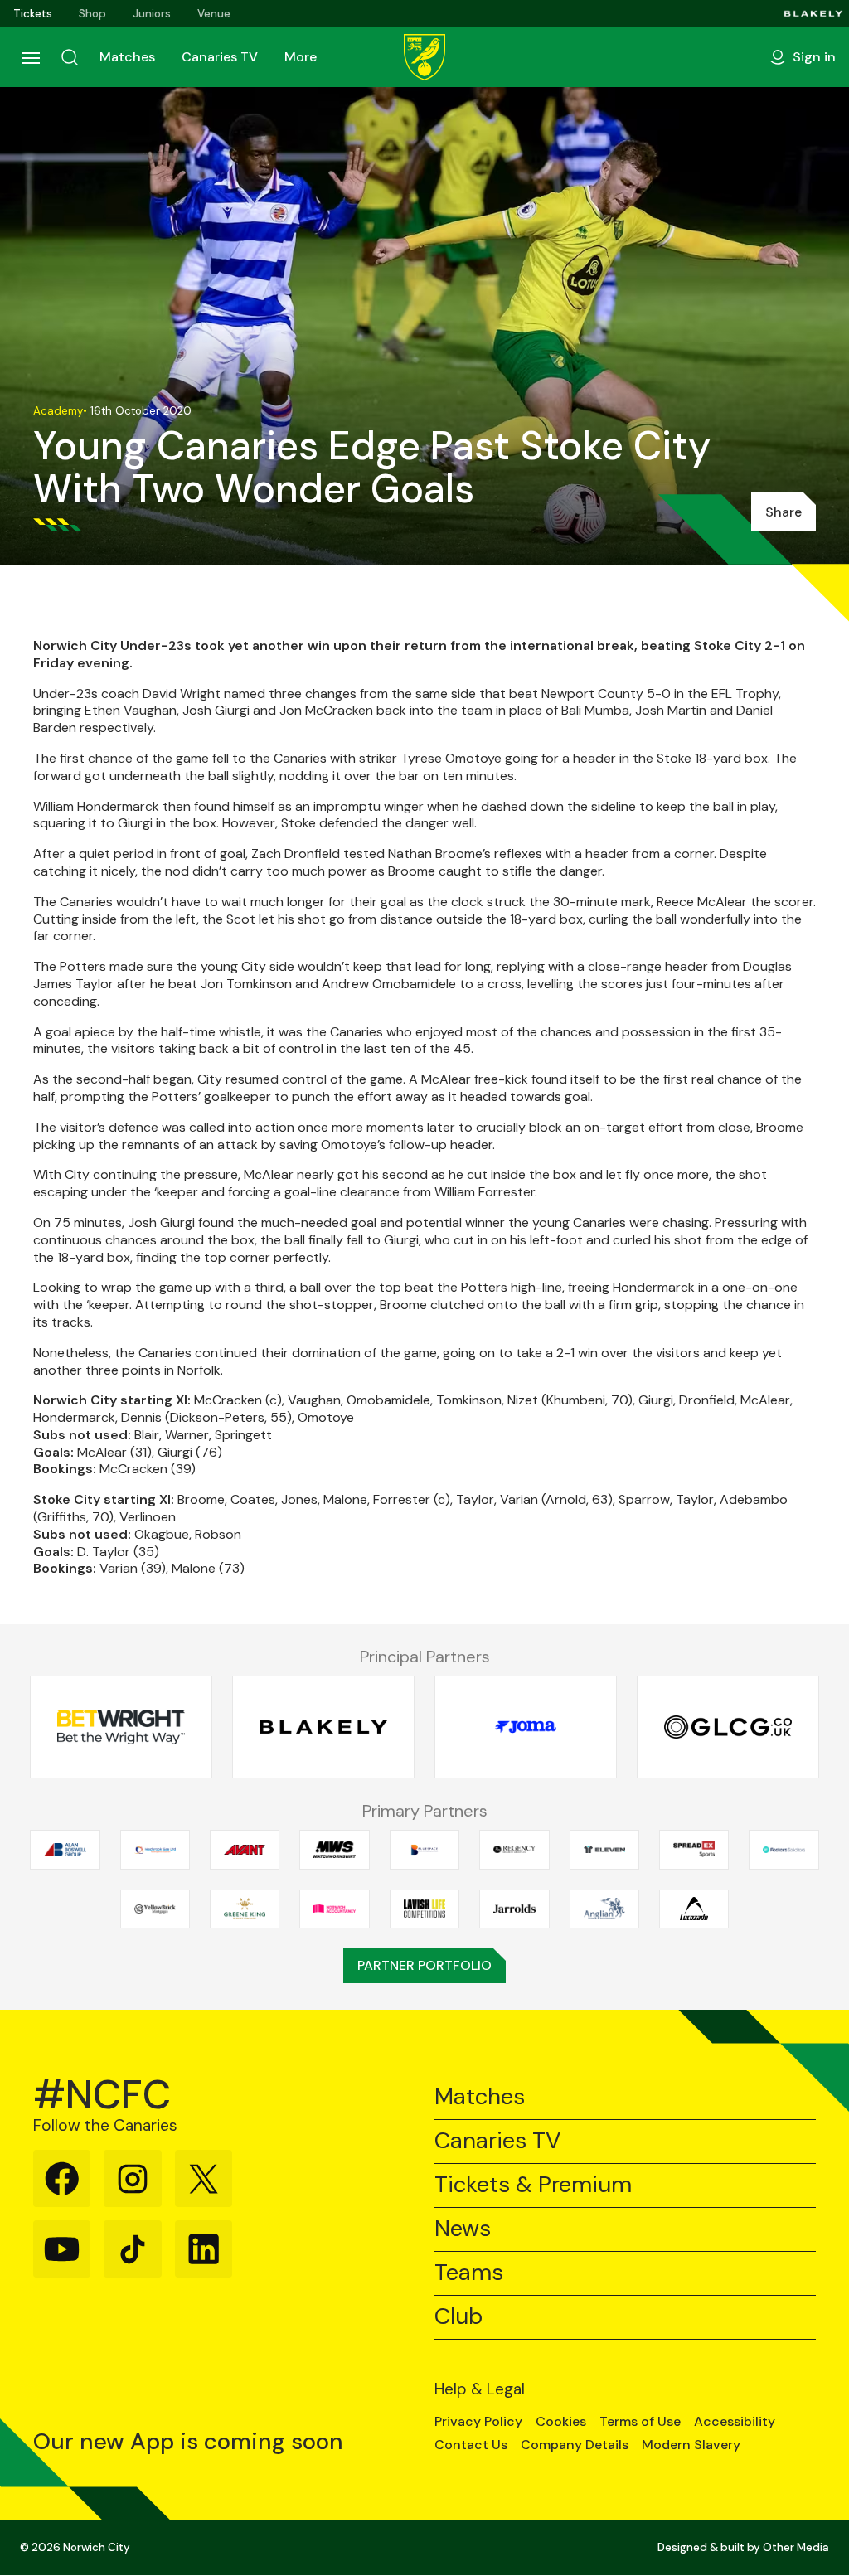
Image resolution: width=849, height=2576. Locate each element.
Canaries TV (220, 57)
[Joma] (526, 1727)
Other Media (796, 2547)
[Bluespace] (424, 1850)
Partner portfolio (424, 1965)
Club (458, 2317)
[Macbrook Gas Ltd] (155, 1850)
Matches (127, 57)
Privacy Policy (478, 2422)
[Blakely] (813, 14)
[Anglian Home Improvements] (604, 1909)
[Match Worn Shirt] (334, 1850)
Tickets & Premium (533, 2185)
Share (784, 512)
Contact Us (471, 2445)
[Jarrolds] (514, 1909)
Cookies (561, 2422)
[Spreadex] (694, 1850)
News (463, 2229)
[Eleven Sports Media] (604, 1850)
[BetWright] (121, 1727)
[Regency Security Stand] (514, 1850)
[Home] (424, 57)
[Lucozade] (694, 1909)
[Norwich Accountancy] (334, 1909)
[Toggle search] (70, 57)
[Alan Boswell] (65, 1850)
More (301, 57)
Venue (214, 14)
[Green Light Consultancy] (728, 1727)
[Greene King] (245, 1909)
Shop (92, 14)
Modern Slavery (691, 2445)
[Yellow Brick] (155, 1909)
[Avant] (245, 1850)
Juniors (152, 14)
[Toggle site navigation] (30, 57)
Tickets (33, 14)
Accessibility (735, 2422)
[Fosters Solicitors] (784, 1850)
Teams (469, 2273)
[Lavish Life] (424, 1909)
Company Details (575, 2445)
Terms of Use (640, 2422)
